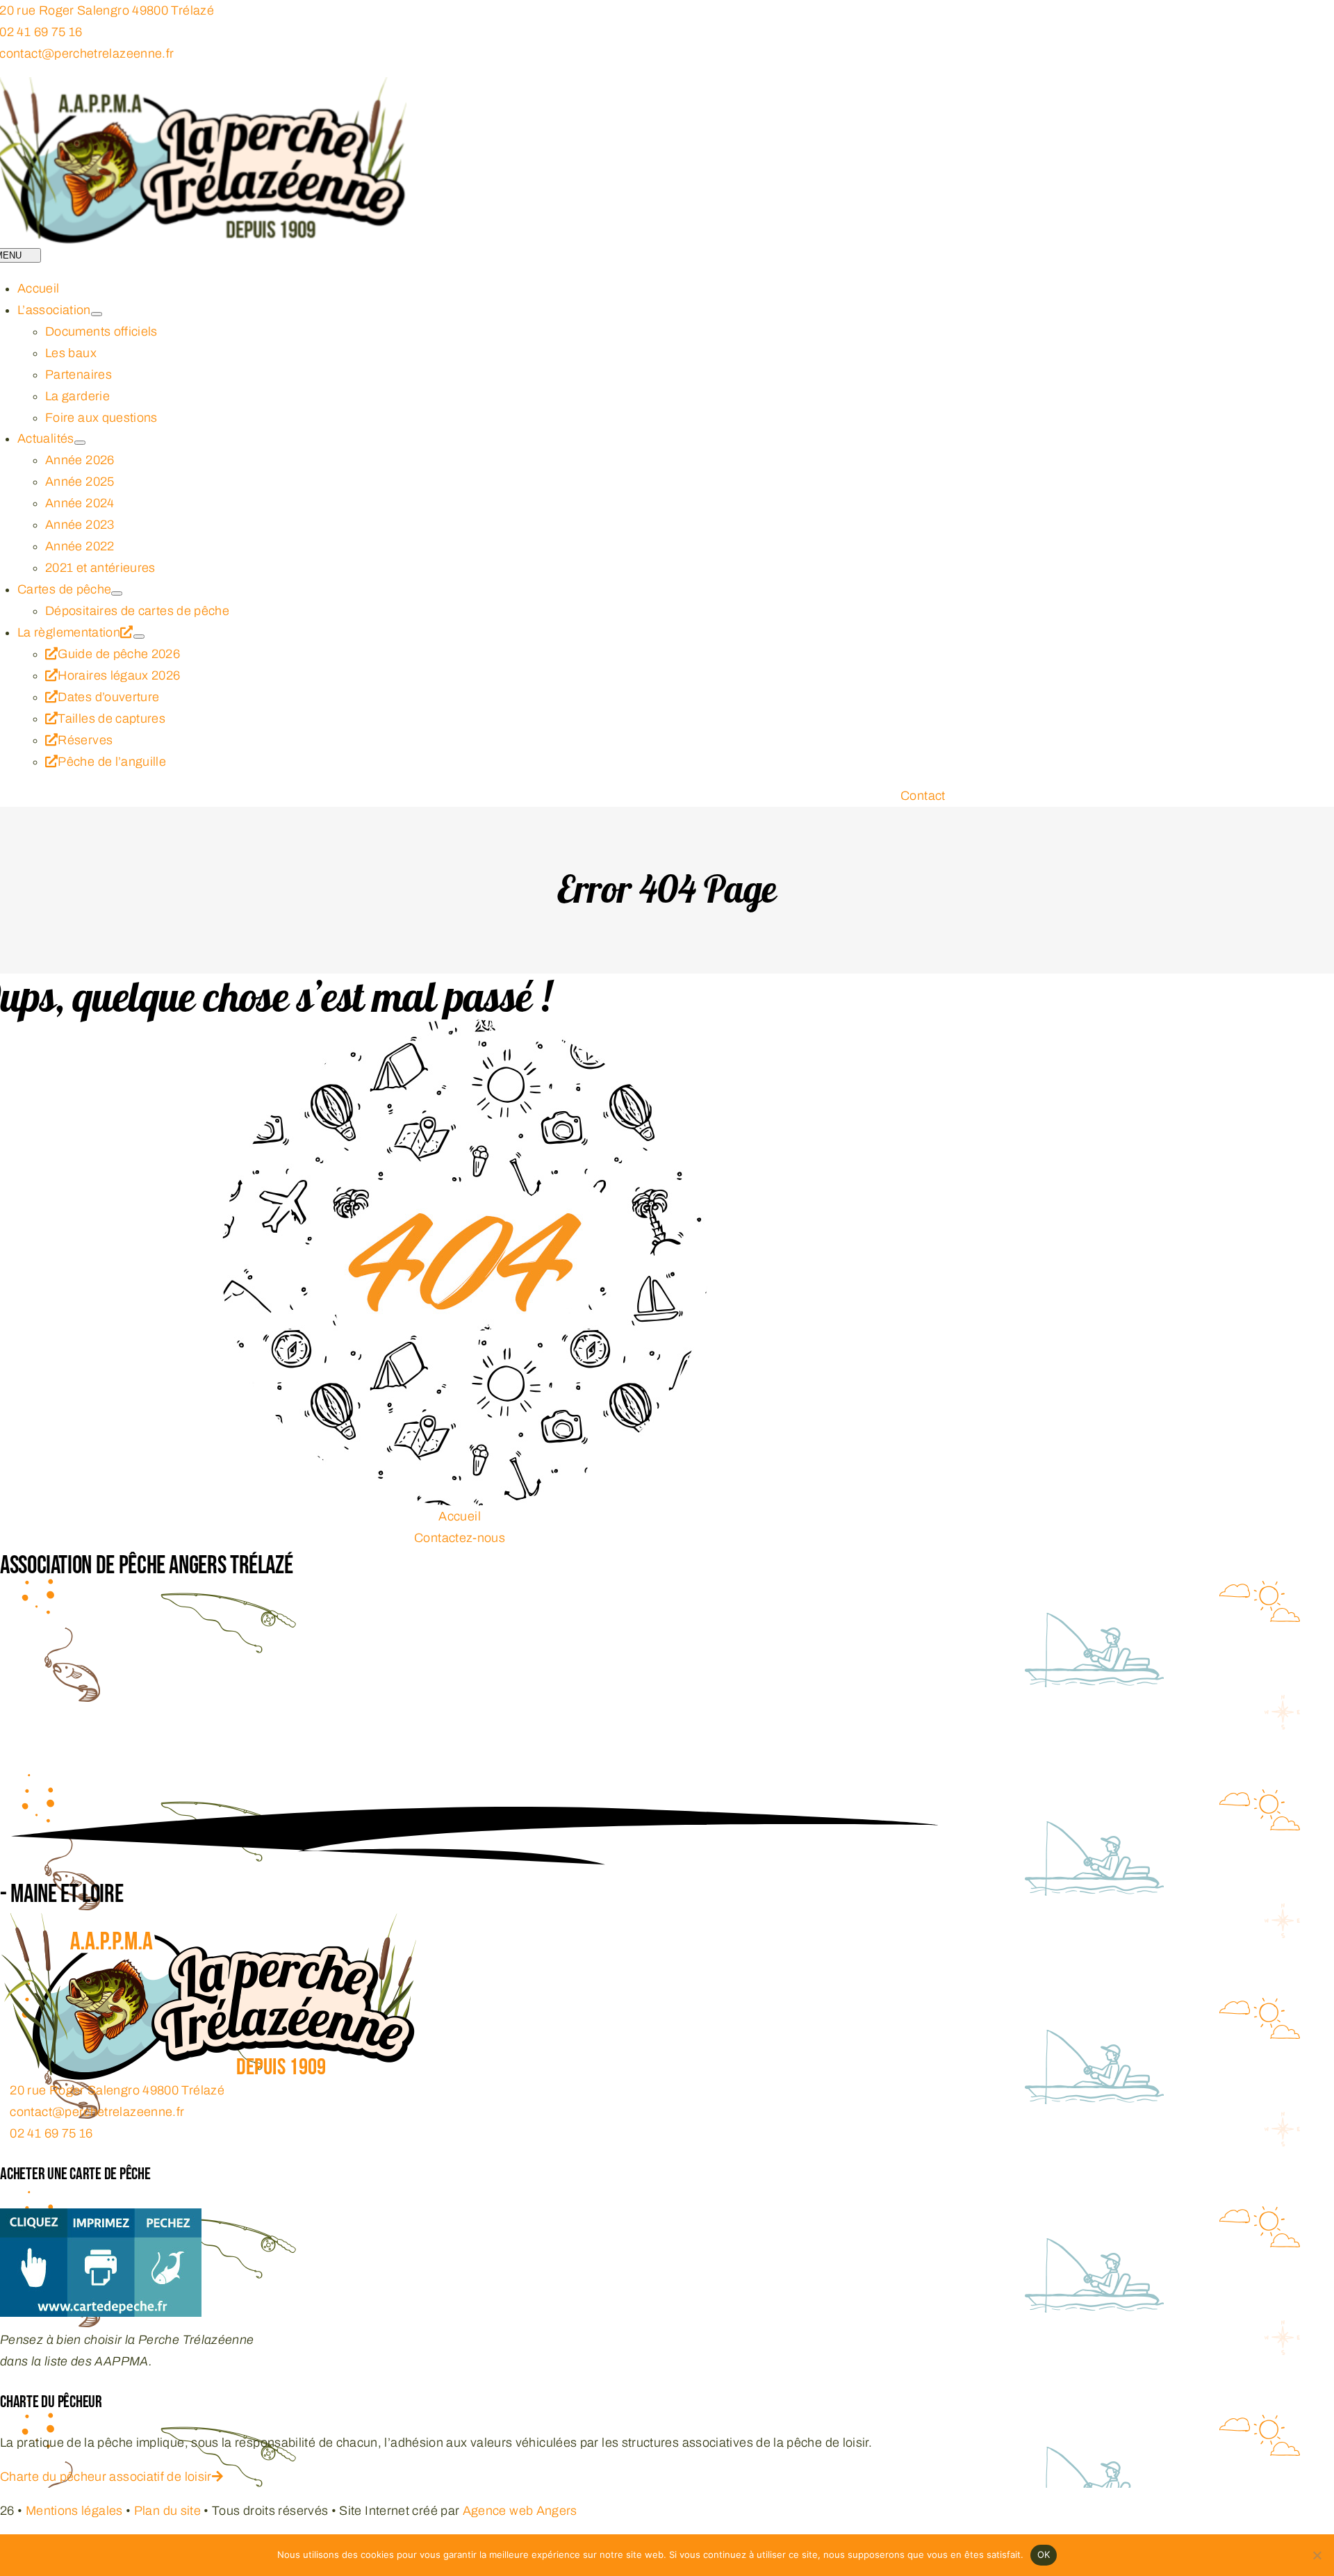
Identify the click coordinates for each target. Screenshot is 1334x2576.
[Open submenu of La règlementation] (139, 637)
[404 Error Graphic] (465, 1030)
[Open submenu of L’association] (97, 314)
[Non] (1317, 2555)
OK (1044, 2554)
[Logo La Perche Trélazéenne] (208, 1923)
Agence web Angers (520, 2511)
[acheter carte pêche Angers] (101, 2219)
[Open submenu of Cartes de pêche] (117, 593)
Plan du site (167, 2511)
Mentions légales (74, 2511)
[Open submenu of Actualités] (80, 443)
